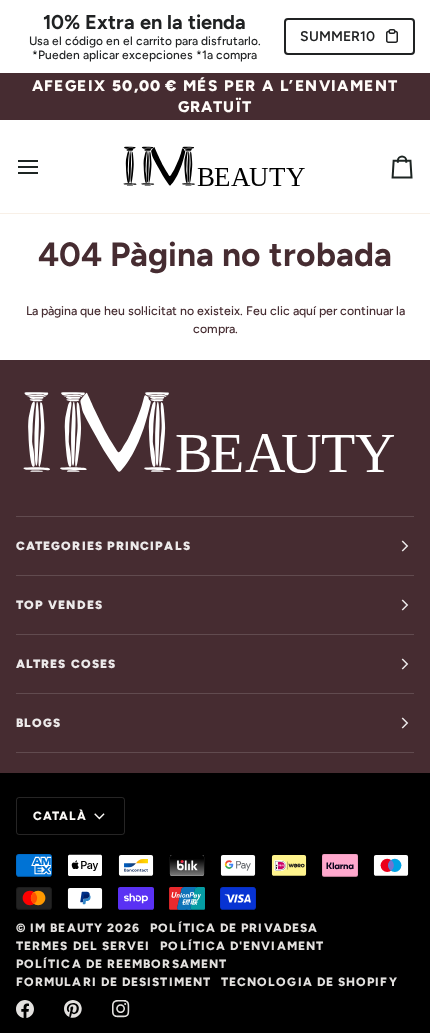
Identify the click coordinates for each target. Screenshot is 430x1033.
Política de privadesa (234, 928)
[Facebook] (25, 1009)
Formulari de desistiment (113, 982)
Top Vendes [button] (59, 605)
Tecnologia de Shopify (309, 982)
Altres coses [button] (66, 664)
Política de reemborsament (121, 964)
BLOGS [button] (38, 723)
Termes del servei (83, 946)
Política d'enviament (242, 946)
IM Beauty (66, 928)
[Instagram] (121, 1009)
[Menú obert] (46, 166)
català (60, 816)
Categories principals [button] (103, 546)
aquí (304, 310)
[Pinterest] (73, 1009)
